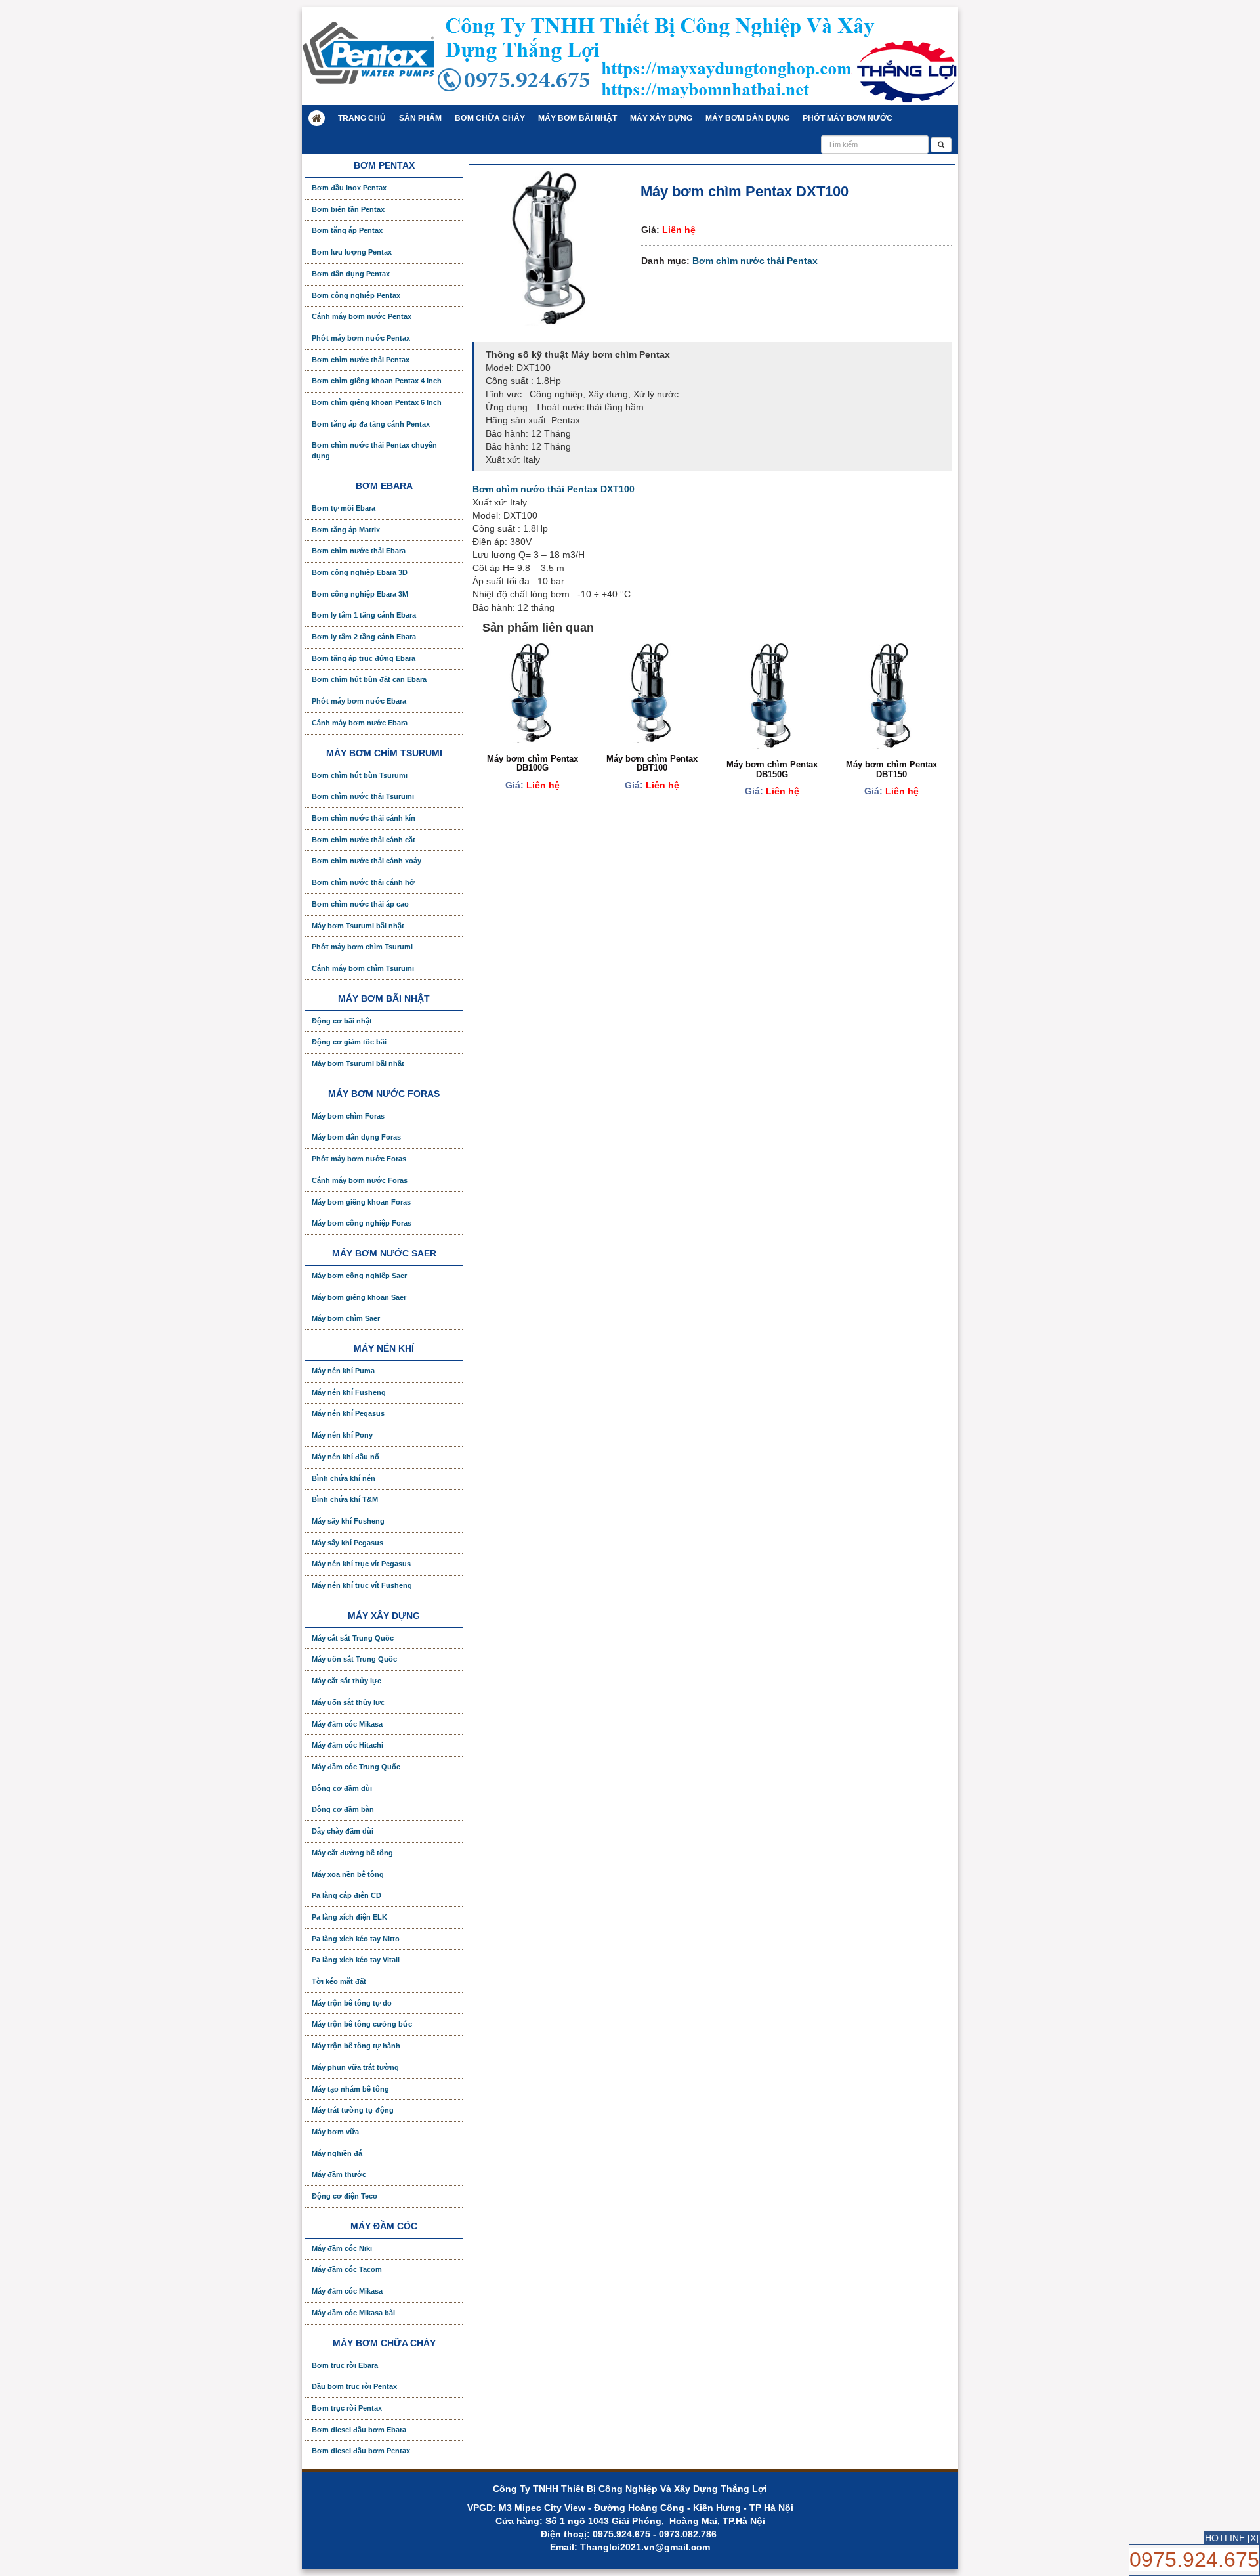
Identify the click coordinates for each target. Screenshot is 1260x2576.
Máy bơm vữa (335, 2132)
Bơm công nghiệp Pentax (356, 295)
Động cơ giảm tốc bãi (349, 1042)
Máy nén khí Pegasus (348, 1413)
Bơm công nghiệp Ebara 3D (360, 572)
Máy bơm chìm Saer (346, 1318)
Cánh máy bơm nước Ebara (360, 723)
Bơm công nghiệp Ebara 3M (360, 594)
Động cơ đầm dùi (342, 1788)
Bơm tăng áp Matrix (346, 530)
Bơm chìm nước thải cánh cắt (364, 840)
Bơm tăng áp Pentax (347, 230)
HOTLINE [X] (1232, 2538)
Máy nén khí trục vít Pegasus (361, 1564)
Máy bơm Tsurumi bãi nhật (358, 926)
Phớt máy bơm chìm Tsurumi (362, 947)
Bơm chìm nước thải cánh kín (364, 818)
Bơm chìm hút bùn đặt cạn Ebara (369, 679)
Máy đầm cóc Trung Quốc (356, 1767)
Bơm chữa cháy (490, 118)
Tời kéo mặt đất (339, 1981)
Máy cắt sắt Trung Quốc (353, 1638)
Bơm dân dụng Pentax (351, 274)
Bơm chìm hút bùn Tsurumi (360, 775)
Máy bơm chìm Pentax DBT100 (652, 763)
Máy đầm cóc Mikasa (347, 1724)
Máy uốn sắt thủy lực (348, 1702)
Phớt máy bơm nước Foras (359, 1159)
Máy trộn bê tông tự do (352, 2003)
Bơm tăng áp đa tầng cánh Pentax (371, 424)
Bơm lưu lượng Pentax (352, 252)
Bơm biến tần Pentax (348, 209)
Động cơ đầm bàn (343, 1809)
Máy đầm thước (339, 2174)
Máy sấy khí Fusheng (348, 1521)
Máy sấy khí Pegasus (347, 1543)
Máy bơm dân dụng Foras (356, 1137)
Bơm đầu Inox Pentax (349, 188)
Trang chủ (362, 118)
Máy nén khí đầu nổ (346, 1457)
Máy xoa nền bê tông (348, 1874)
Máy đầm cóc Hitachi (347, 1745)
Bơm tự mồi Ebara (344, 508)
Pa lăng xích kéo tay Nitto (356, 1939)
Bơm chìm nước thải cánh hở (363, 882)
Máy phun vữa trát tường (355, 2067)
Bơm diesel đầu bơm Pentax (361, 2451)
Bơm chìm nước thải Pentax (755, 261)
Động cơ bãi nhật (342, 1021)
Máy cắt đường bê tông (352, 1853)
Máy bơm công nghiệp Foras (362, 1223)
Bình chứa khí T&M (345, 1499)
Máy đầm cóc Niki (342, 2248)
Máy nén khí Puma (343, 1371)
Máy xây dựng (661, 118)
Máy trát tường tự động (353, 2110)
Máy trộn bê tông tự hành (356, 2046)
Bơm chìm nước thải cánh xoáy (367, 861)
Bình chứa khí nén (344, 1478)
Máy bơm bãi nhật (577, 118)
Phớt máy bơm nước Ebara (359, 701)
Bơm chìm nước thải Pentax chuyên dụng (374, 450)
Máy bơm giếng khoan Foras (361, 1202)
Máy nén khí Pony (342, 1435)
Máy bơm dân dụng (747, 118)
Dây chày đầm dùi (343, 1831)
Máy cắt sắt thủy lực (346, 1681)
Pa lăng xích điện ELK (349, 1917)
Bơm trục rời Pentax (347, 2408)
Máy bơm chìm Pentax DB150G (772, 769)
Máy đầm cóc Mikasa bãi (353, 2313)
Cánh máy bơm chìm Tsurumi (363, 968)
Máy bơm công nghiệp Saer (359, 1276)
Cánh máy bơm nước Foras (360, 1180)
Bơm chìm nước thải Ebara (359, 551)
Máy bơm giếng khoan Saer (359, 1297)
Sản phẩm (420, 118)
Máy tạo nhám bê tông (350, 2089)
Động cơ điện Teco (345, 2196)
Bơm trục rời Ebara (345, 2365)
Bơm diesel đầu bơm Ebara (359, 2430)
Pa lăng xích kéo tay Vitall (356, 1960)
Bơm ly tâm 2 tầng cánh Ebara (364, 637)
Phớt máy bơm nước (848, 118)
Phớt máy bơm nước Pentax (361, 338)
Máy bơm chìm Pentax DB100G (533, 763)
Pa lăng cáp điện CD (346, 1895)
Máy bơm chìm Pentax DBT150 (892, 769)
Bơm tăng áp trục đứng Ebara (364, 658)
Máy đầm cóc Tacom (347, 2269)
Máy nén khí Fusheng (349, 1392)
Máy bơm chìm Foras (348, 1116)
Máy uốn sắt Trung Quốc (354, 1659)
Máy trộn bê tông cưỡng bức (362, 2024)
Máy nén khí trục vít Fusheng (362, 1585)
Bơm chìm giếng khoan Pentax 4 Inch (377, 381)
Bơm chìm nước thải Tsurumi (363, 796)
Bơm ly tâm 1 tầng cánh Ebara (364, 615)
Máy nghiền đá (337, 2153)
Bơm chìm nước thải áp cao (360, 904)
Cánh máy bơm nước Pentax (362, 316)
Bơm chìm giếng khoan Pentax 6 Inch (377, 402)
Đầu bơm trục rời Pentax (354, 2386)
